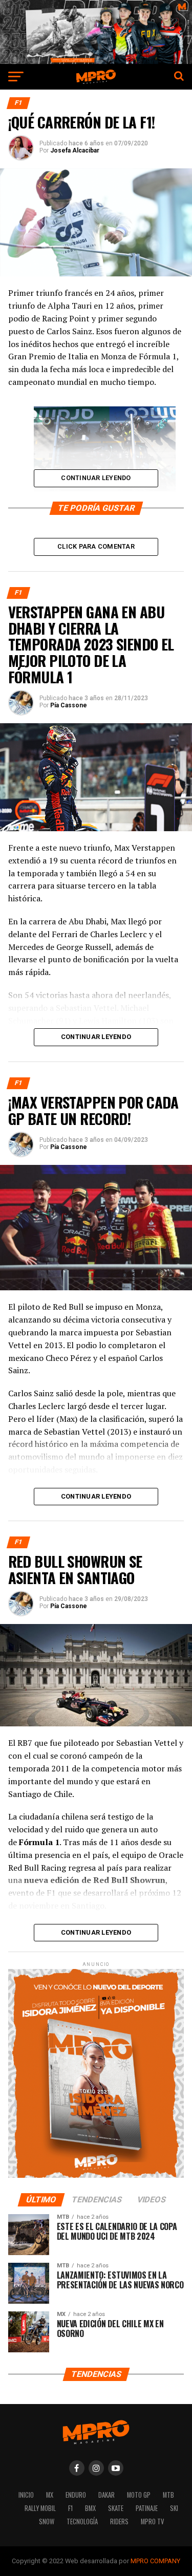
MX (50, 2495)
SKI (174, 2508)
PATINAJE (147, 2508)
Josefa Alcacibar (75, 150)
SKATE (116, 2508)
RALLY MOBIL (40, 2508)
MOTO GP (139, 2495)
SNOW (47, 2521)
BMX (90, 2508)
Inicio (26, 2495)
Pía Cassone (69, 705)
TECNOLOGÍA (82, 2521)
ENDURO (76, 2495)
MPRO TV (152, 2521)
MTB (168, 2495)
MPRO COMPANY (155, 2561)
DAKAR (106, 2495)
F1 (70, 2508)
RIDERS (119, 2521)
